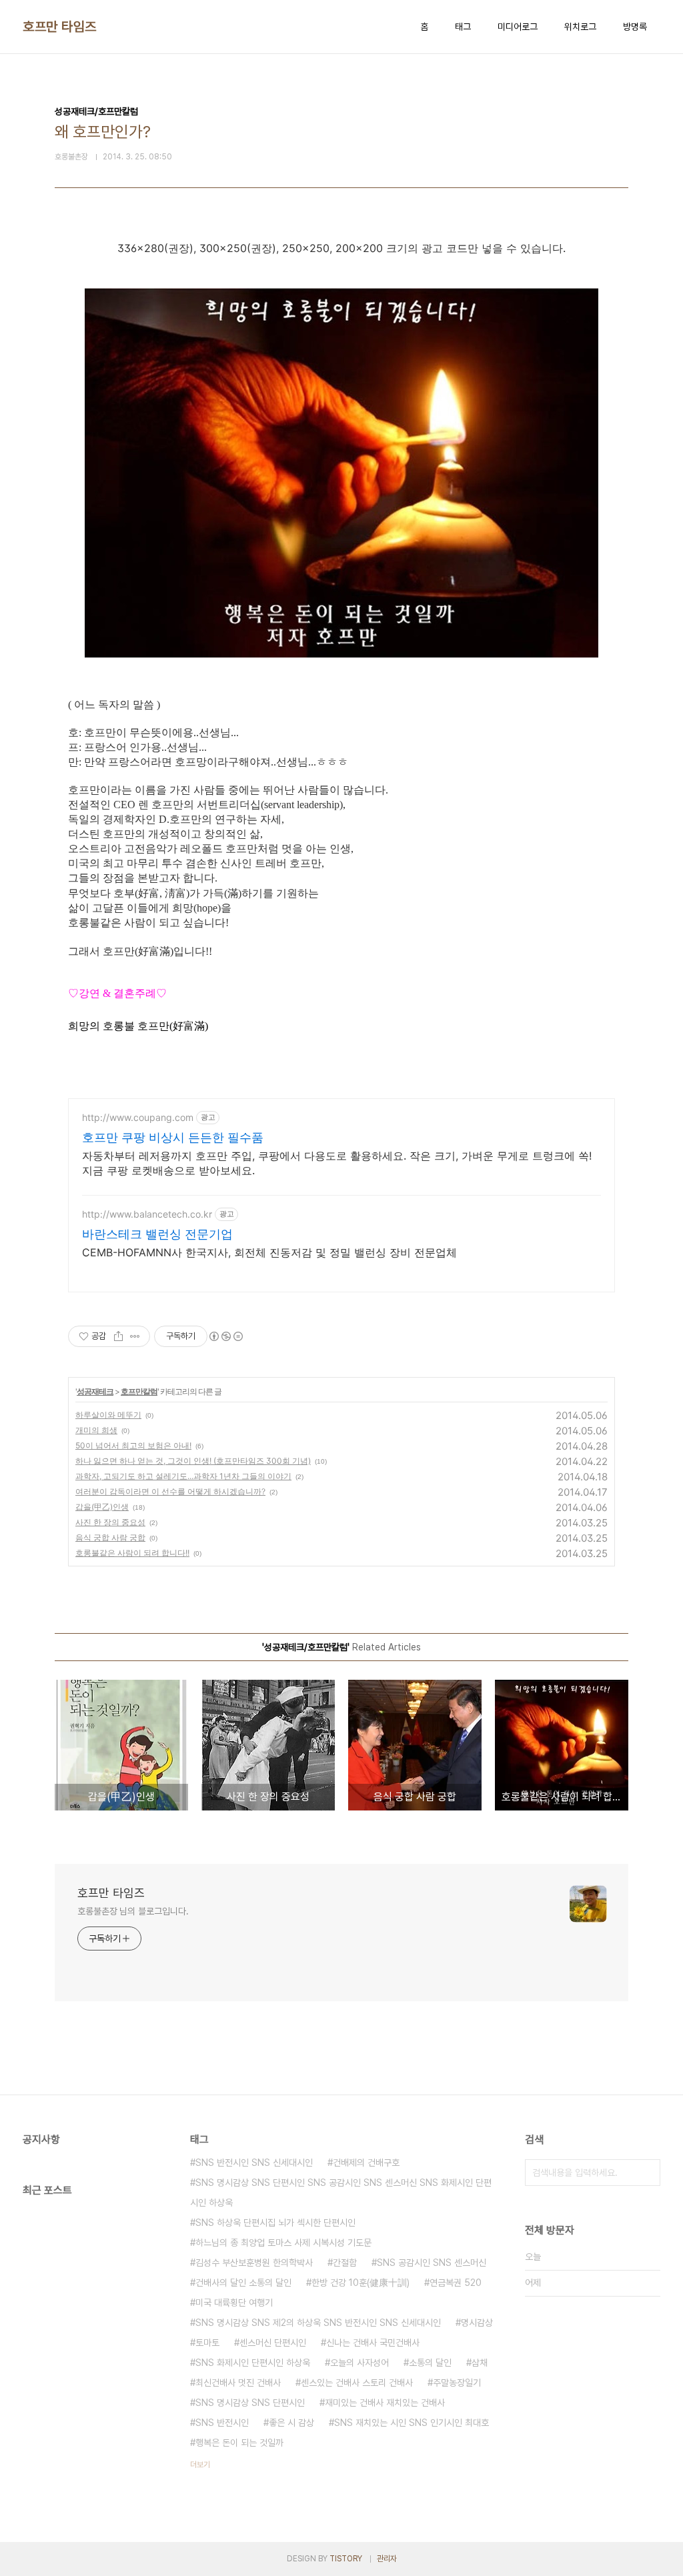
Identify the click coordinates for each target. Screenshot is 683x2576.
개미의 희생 (96, 1430)
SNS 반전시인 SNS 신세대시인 (254, 2163)
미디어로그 (518, 27)
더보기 (200, 2465)
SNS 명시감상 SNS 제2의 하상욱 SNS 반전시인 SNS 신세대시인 (318, 2323)
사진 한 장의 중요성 (110, 1522)
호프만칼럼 (139, 1391)
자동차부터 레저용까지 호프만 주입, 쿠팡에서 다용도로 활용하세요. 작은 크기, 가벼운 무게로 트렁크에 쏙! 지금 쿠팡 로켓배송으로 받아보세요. (337, 1163)
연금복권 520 (456, 2283)
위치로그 (580, 27)
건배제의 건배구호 (366, 2163)
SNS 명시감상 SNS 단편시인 (250, 2403)
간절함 (345, 2263)
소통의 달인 (430, 2363)
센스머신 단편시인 (273, 2343)
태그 (463, 27)
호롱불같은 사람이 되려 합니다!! (132, 1553)
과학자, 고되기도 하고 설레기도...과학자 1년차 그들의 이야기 (183, 1476)
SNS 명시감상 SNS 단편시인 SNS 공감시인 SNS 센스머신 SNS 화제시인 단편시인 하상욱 (341, 2193)
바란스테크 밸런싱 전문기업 (157, 1234)
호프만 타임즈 (60, 27)
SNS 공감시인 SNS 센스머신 (432, 2263)
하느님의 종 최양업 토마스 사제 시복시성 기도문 (283, 2243)
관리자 (387, 2559)
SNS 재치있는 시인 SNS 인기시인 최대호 (412, 2423)
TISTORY (346, 2559)
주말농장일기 (457, 2383)
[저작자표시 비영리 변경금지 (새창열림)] (225, 1336)
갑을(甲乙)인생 (102, 1507)
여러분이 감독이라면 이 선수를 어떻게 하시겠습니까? (170, 1491)
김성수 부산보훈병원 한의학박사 (254, 2263)
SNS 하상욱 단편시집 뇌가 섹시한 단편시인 (275, 2223)
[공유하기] (118, 1336)
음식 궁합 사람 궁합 (110, 1537)
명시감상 (477, 2323)
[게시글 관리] (135, 1336)
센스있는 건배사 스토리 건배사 (357, 2383)
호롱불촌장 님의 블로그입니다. (133, 1911)
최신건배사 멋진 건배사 (238, 2383)
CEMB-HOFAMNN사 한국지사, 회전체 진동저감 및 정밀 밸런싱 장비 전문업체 (269, 1252)
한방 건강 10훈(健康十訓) (361, 2283)
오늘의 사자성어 (360, 2363)
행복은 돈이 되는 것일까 (239, 2443)
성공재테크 (95, 1391)
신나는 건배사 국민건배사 (373, 2343)
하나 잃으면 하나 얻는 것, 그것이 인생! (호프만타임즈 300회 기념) (193, 1461)
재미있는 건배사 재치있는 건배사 (385, 2403)
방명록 (635, 27)
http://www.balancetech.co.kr (147, 1214)
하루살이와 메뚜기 (108, 1415)
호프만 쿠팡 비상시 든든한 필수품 (173, 1137)
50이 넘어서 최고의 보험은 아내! (133, 1445)
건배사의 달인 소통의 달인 (243, 2283)
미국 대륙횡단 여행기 (234, 2303)
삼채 (480, 2363)
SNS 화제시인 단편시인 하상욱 (253, 2363)
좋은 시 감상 (291, 2423)
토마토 (207, 2343)
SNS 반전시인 (222, 2423)
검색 (647, 2173)
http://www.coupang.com (138, 1117)
